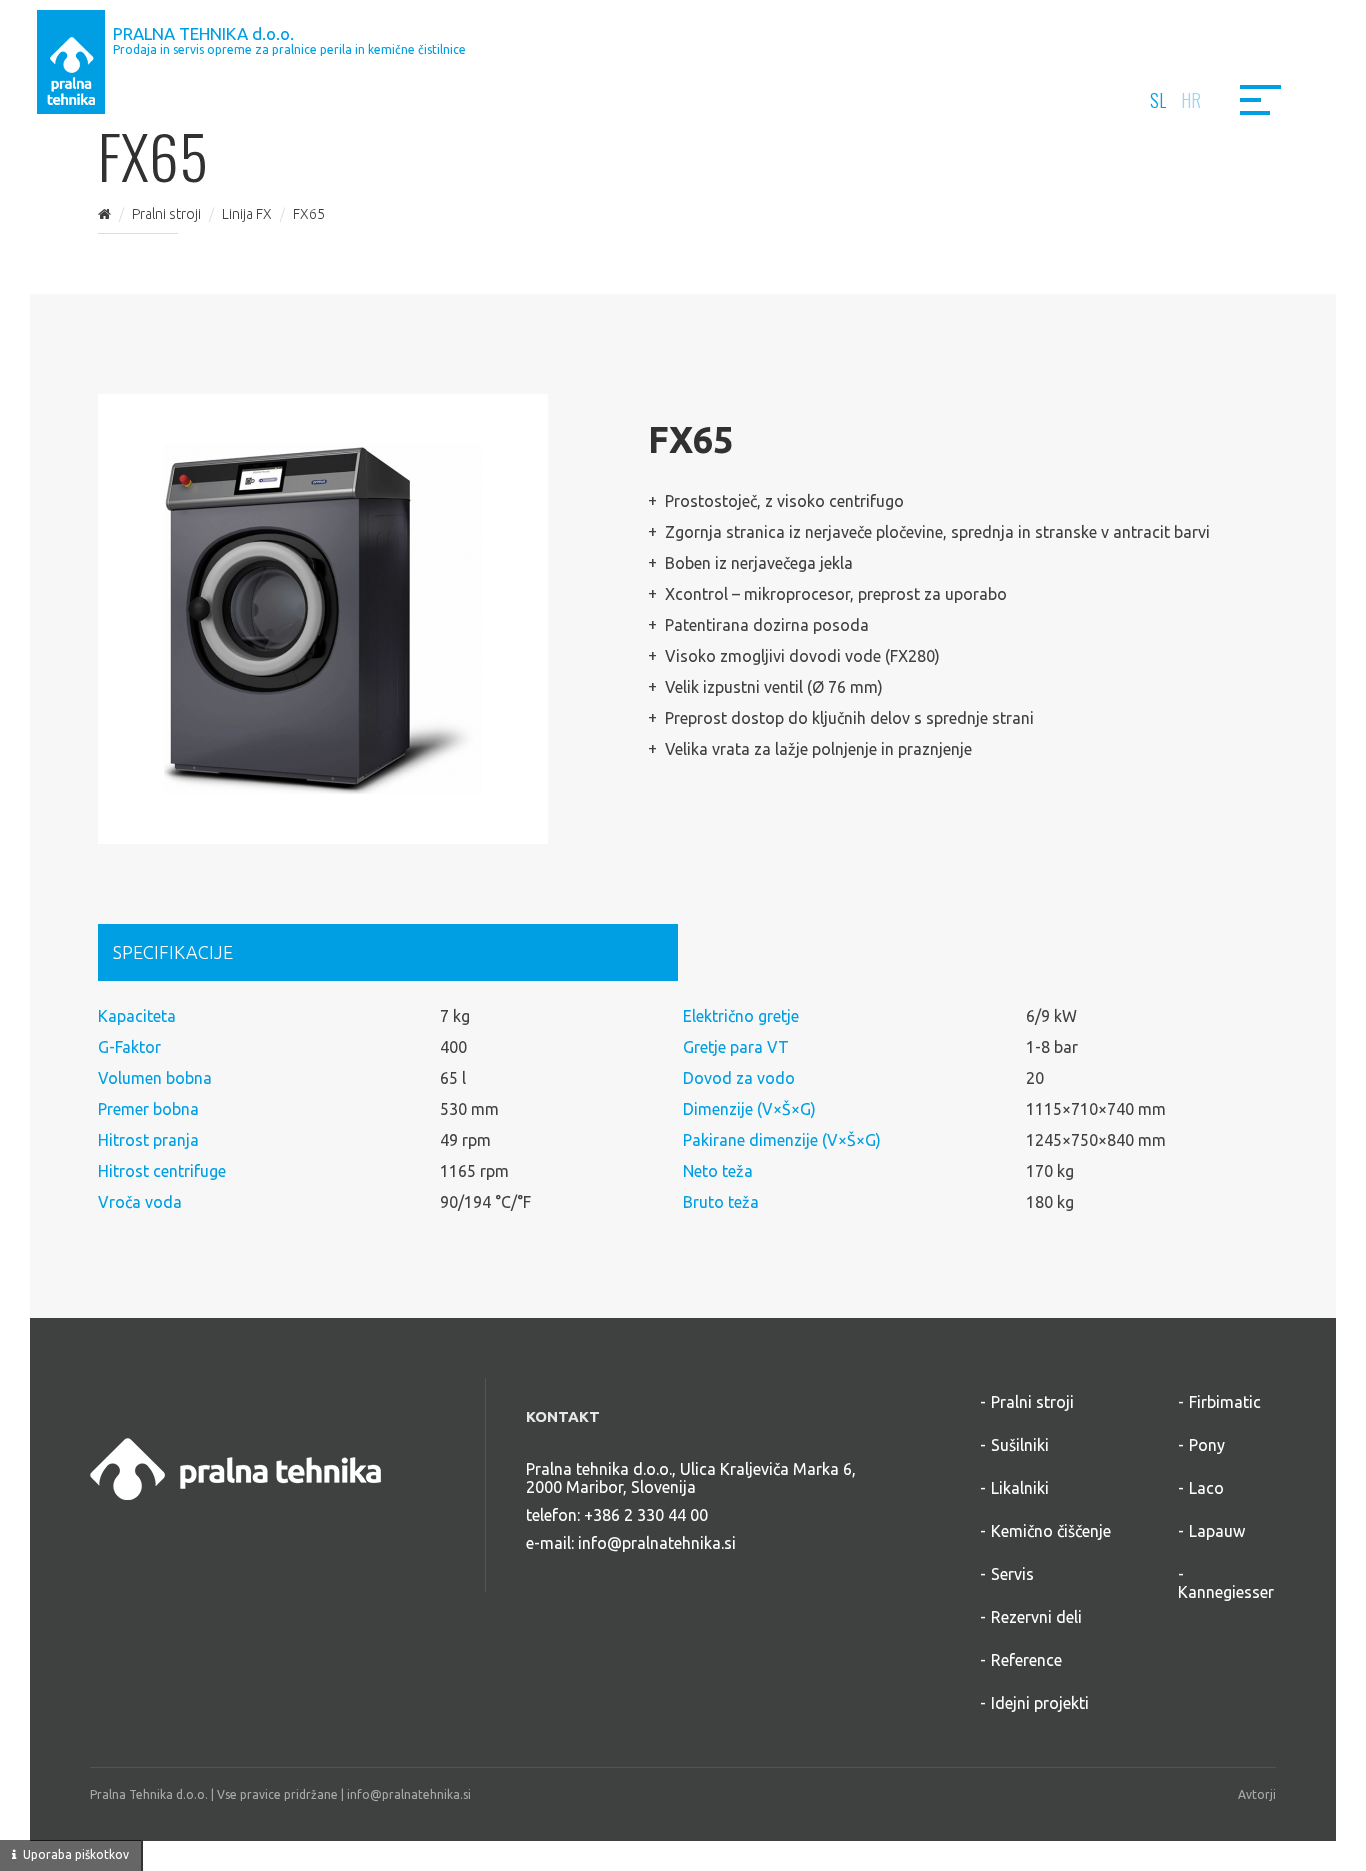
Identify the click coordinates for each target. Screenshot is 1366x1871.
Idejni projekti (1040, 1703)
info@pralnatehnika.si (657, 1543)
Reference (1026, 1660)
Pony (1207, 1445)
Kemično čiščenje (1051, 1531)
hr (1191, 100)
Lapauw (1217, 1531)
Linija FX (247, 214)
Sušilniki (1020, 1445)
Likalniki (1020, 1488)
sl (1158, 100)
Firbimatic (1225, 1402)
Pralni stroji (166, 214)
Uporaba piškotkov (76, 1854)
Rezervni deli (1036, 1617)
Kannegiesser (1226, 1592)
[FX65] (323, 619)
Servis (1012, 1574)
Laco (1206, 1488)
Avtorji (1257, 1794)
